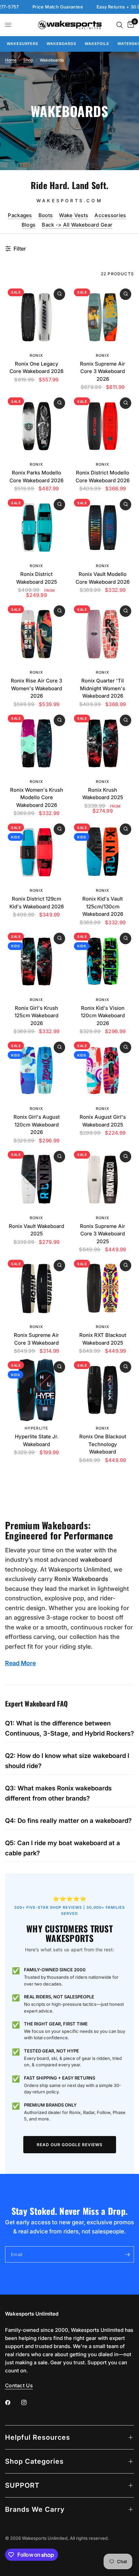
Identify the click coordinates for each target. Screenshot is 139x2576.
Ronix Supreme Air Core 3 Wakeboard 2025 (103, 1234)
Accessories (110, 215)
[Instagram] (29, 2403)
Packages (20, 215)
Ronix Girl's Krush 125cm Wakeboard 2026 (36, 1016)
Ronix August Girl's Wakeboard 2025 (103, 1121)
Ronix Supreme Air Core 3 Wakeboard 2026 (103, 371)
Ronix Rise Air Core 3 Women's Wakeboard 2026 (36, 688)
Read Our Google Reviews (70, 2145)
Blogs (29, 225)
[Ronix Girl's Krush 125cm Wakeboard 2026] (36, 961)
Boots (46, 215)
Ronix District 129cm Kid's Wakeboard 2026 (37, 903)
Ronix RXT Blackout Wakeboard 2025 (103, 1339)
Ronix (36, 355)
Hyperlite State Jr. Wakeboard (37, 1440)
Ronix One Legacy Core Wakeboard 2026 (36, 368)
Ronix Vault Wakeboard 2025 (36, 1230)
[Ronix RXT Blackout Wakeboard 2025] (103, 1289)
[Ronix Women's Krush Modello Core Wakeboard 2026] (36, 743)
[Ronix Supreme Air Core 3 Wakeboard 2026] (103, 317)
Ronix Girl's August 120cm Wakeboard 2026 (37, 1124)
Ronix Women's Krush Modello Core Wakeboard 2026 (37, 797)
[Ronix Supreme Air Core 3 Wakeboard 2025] (103, 1180)
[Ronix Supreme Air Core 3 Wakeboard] (36, 1289)
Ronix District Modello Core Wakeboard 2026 (103, 477)
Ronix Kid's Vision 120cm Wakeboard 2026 (103, 1016)
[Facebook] (12, 2403)
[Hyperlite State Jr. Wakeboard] (36, 1390)
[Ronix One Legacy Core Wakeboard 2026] (36, 317)
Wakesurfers (22, 44)
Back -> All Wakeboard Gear (77, 225)
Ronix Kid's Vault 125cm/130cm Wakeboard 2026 (103, 906)
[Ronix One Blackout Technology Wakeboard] (103, 1390)
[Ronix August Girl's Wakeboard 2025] (103, 1070)
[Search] (120, 25)
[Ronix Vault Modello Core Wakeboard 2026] (103, 528)
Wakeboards (61, 44)
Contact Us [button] (19, 2385)
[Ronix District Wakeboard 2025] (36, 528)
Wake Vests (74, 215)
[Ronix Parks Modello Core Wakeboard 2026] (36, 426)
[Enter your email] (127, 2254)
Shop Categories (34, 2461)
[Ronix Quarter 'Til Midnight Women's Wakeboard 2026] (103, 634)
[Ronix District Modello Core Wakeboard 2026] (103, 426)
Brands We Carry (35, 2509)
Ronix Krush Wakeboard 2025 (103, 794)
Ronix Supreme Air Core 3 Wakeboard (36, 1339)
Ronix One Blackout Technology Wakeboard (103, 1444)
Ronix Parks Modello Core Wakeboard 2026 (36, 477)
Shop (28, 60)
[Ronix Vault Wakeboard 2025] (36, 1180)
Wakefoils (97, 44)
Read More (20, 1663)
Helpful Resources (38, 2437)
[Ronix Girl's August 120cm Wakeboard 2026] (36, 1070)
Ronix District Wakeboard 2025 (37, 578)
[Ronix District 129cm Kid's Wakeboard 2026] (36, 852)
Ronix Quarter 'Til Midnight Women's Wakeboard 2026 (103, 688)
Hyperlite (36, 1428)
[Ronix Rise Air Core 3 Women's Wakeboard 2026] (36, 634)
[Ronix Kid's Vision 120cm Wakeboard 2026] (103, 961)
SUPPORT (22, 2485)
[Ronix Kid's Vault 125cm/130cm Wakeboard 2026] (103, 852)
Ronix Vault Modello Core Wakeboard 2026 (103, 578)
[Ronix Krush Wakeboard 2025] (103, 743)
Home (11, 60)
